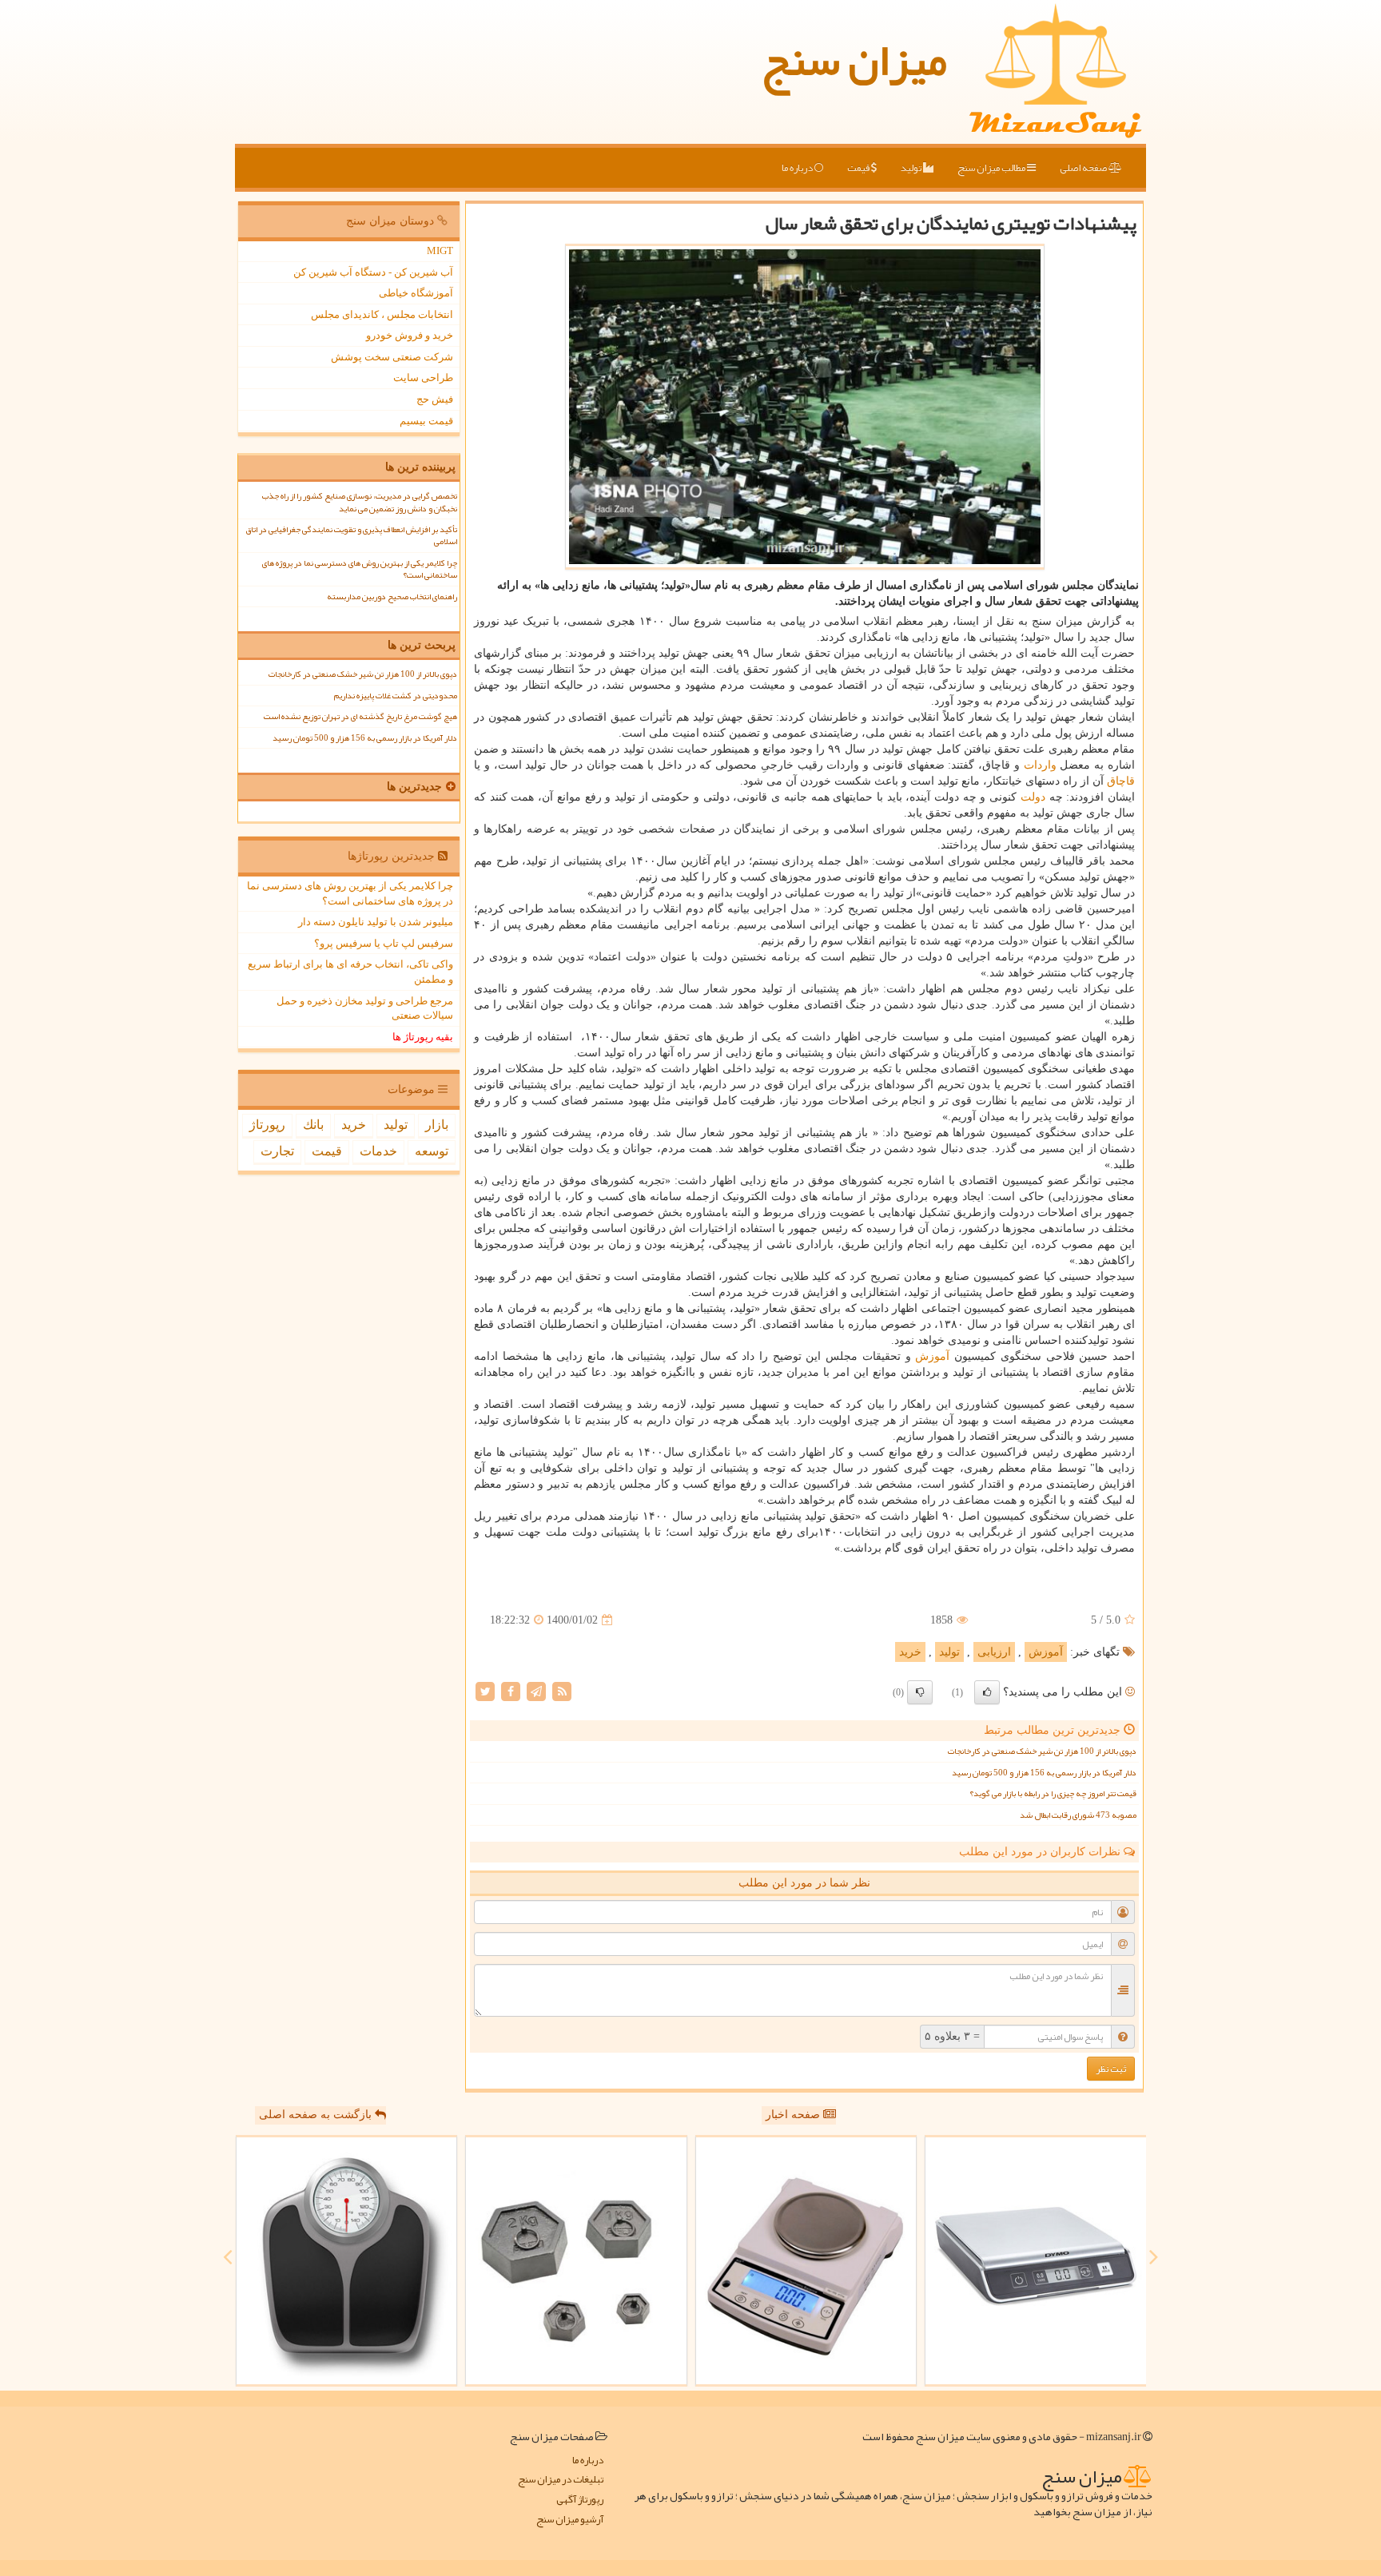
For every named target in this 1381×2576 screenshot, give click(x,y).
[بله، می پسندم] (987, 1692)
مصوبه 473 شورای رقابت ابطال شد (1078, 1815)
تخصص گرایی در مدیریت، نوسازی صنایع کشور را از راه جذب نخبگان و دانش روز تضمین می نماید (360, 502)
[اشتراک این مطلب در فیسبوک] (511, 1691)
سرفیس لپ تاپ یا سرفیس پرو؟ (384, 943)
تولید (912, 168)
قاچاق (1121, 781)
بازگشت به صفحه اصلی (317, 2115)
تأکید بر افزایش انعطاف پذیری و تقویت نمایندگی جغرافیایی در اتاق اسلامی (351, 535)
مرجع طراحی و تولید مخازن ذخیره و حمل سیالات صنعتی (365, 1008)
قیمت (859, 168)
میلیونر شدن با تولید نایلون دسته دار (376, 922)
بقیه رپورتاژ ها (423, 1037)
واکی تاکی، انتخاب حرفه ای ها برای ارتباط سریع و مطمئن (350, 972)
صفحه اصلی (1084, 168)
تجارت (277, 1151)
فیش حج (435, 399)
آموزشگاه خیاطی (416, 293)
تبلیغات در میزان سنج (561, 2480)
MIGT (440, 250)
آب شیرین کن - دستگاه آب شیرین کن (373, 272)
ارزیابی (994, 1652)
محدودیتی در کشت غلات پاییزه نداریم (396, 696)
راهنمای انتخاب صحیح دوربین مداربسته (392, 596)
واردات (1040, 765)
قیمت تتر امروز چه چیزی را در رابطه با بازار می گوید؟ (1053, 1793)
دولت (1033, 797)
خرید (910, 1652)
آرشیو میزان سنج (570, 2520)
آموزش (932, 1356)
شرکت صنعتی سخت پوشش (392, 357)
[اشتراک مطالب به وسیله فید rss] (562, 1691)
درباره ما (798, 168)
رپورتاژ (267, 1125)
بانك (313, 1125)
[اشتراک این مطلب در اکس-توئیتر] (485, 1691)
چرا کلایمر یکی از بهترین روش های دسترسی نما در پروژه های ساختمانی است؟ (360, 569)
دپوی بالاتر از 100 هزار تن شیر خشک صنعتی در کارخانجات (1042, 1751)
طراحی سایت (423, 378)
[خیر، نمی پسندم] (920, 1692)
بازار (437, 1125)
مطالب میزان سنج (992, 168)
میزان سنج (854, 60)
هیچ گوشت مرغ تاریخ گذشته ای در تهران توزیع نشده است (360, 716)
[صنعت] (576, 2261)
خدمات (378, 1151)
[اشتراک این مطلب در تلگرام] (536, 1691)
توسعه (432, 1151)
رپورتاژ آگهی (580, 2500)
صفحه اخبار (794, 2115)
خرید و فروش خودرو (410, 335)
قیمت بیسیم (426, 421)
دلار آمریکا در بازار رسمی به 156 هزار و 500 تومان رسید (1044, 1773)
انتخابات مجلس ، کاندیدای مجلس (382, 314)
